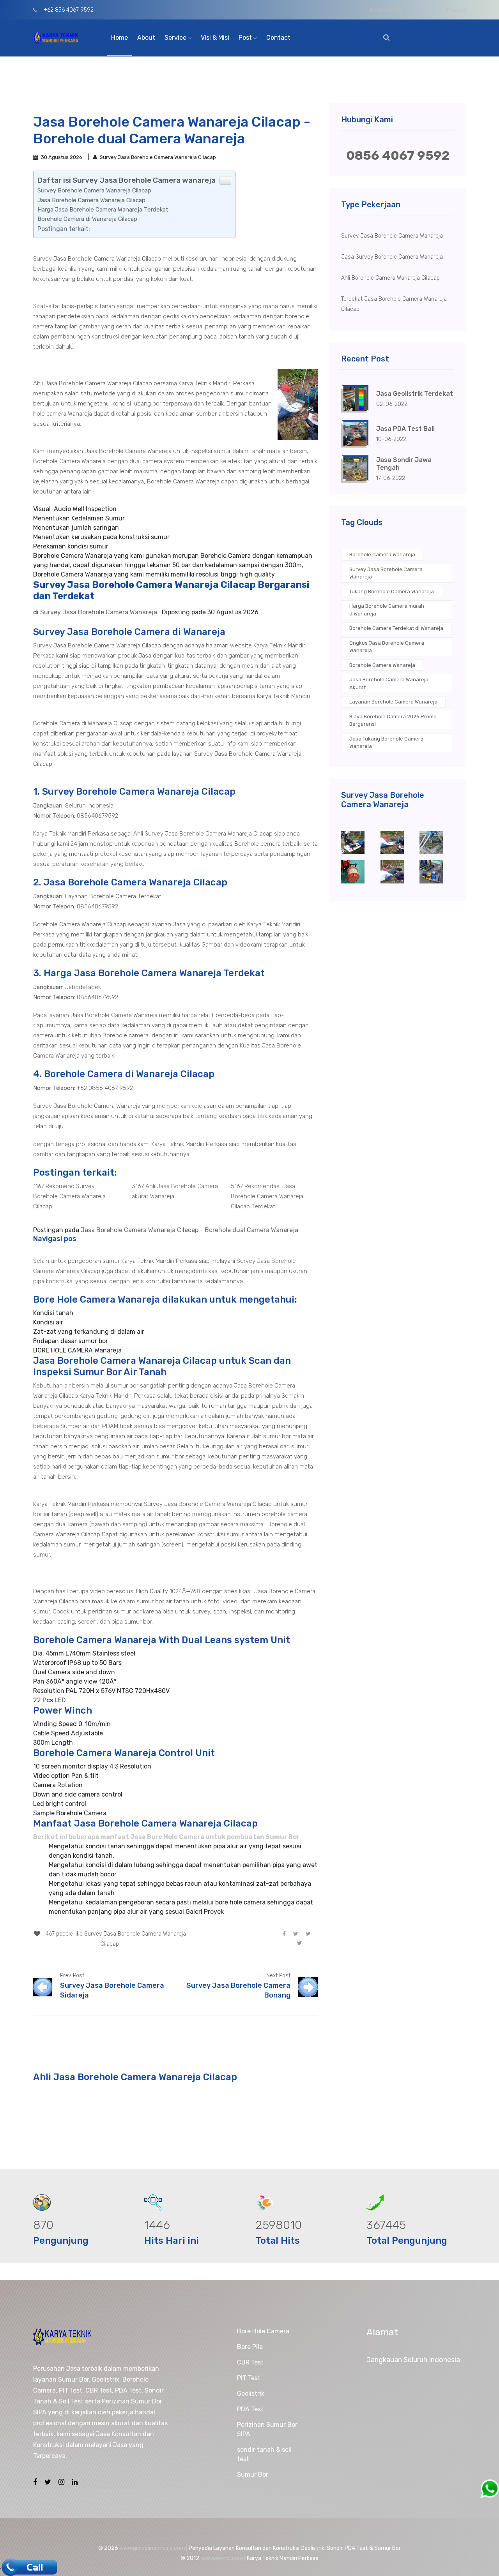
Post (246, 38)
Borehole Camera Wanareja (382, 555)
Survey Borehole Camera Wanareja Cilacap (94, 190)
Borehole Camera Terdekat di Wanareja (396, 628)
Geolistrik (251, 2394)
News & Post (386, 10)
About (146, 38)
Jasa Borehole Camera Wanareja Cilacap (91, 200)
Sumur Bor (253, 2475)
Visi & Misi (215, 38)
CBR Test (250, 2362)
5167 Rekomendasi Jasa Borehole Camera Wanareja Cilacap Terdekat (267, 1196)
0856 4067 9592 (398, 155)
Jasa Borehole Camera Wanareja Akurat (389, 683)
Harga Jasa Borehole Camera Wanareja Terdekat (103, 210)
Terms (424, 10)
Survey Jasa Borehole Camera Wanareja (386, 573)
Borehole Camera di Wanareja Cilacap (87, 219)
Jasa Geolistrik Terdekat (415, 394)
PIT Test (249, 2378)
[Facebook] (284, 1933)
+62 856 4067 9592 (68, 10)
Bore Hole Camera (263, 2331)
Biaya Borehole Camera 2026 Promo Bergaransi (393, 720)
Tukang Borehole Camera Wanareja (392, 592)
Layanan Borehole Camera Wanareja (393, 702)
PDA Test (250, 2409)
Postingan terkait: (64, 229)
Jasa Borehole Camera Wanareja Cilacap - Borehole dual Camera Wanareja (189, 1230)
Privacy (456, 10)
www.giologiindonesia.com (152, 2548)
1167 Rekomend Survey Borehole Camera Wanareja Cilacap (69, 1196)
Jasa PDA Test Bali (405, 429)
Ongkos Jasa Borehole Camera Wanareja (387, 647)
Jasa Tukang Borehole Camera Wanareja (386, 743)
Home (119, 38)
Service (176, 38)
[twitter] (296, 1933)
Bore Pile (250, 2347)
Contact (278, 38)
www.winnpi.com (222, 2558)
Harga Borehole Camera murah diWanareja (387, 610)
